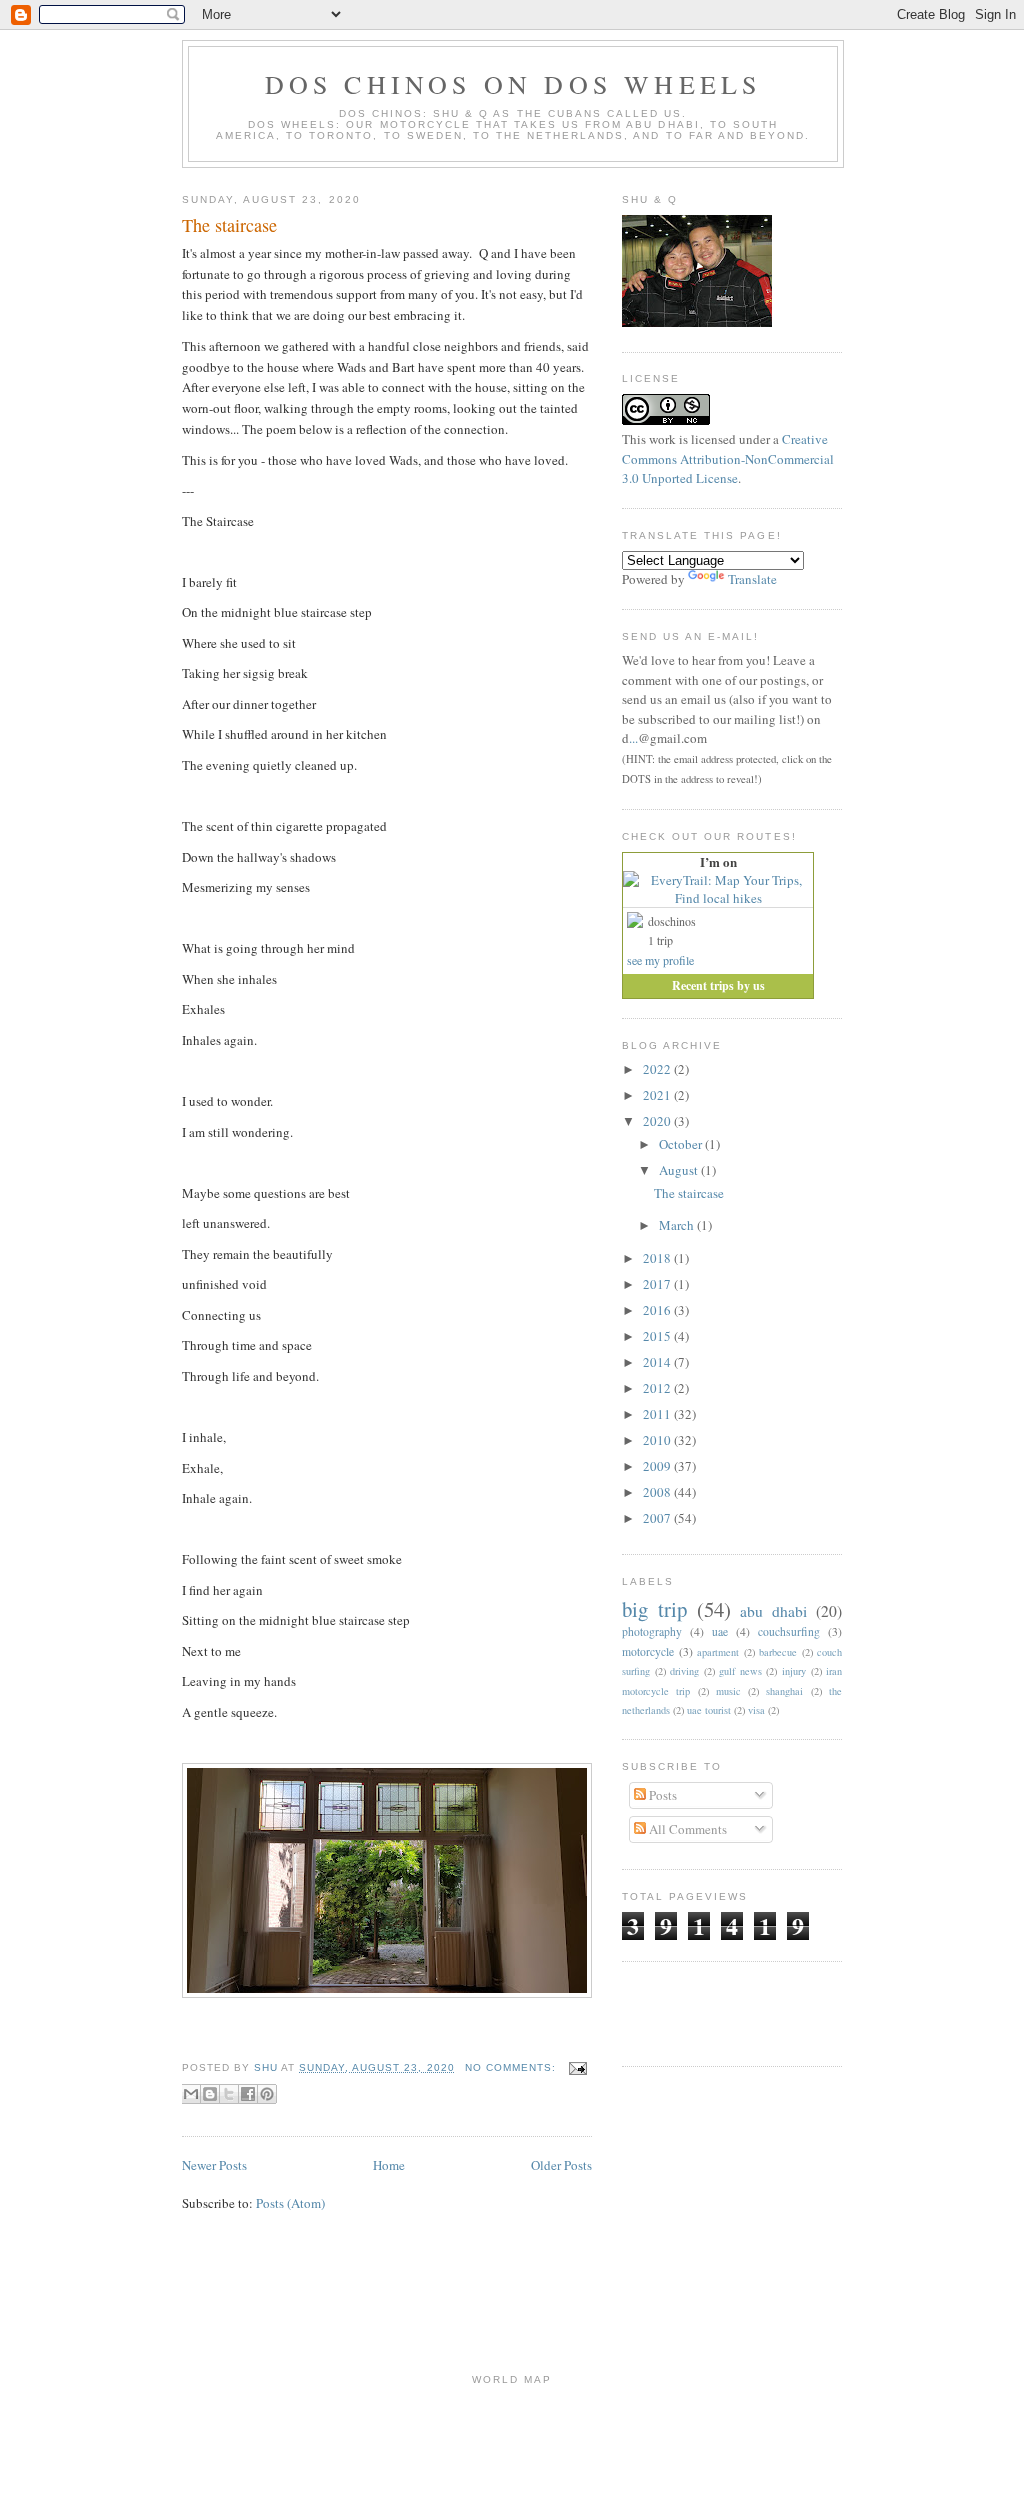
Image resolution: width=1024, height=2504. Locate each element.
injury (794, 1671)
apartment (718, 1652)
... (633, 738)
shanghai (784, 1691)
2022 (658, 1069)
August (680, 1170)
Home (389, 2165)
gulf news (740, 1671)
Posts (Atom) (290, 2203)
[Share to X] (229, 2094)
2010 (658, 1440)
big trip (654, 1609)
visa (756, 1710)
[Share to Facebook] (248, 2094)
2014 (658, 1362)
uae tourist (709, 1710)
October (682, 1144)
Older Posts (561, 2165)
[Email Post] (575, 2067)
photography (652, 1631)
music (728, 1691)
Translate (752, 579)
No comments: (512, 2067)
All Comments (686, 1829)
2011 (658, 1414)
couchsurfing (789, 1631)
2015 (658, 1336)
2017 (658, 1284)
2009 (658, 1466)
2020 (658, 1121)
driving (684, 1671)
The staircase (229, 225)
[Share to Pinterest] (267, 2094)
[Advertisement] (739, 2011)
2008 (658, 1492)
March (678, 1225)
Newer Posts (214, 2165)
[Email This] (191, 2094)
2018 (658, 1258)
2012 (658, 1388)
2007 (658, 1518)
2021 (658, 1095)
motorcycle (648, 1651)
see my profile (660, 960)
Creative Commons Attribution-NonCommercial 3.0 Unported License (728, 458)
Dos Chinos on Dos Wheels (513, 84)
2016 (658, 1310)
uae (720, 1631)
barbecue (778, 1652)
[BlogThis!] (210, 2094)
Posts (661, 1795)
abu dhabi (773, 1611)
